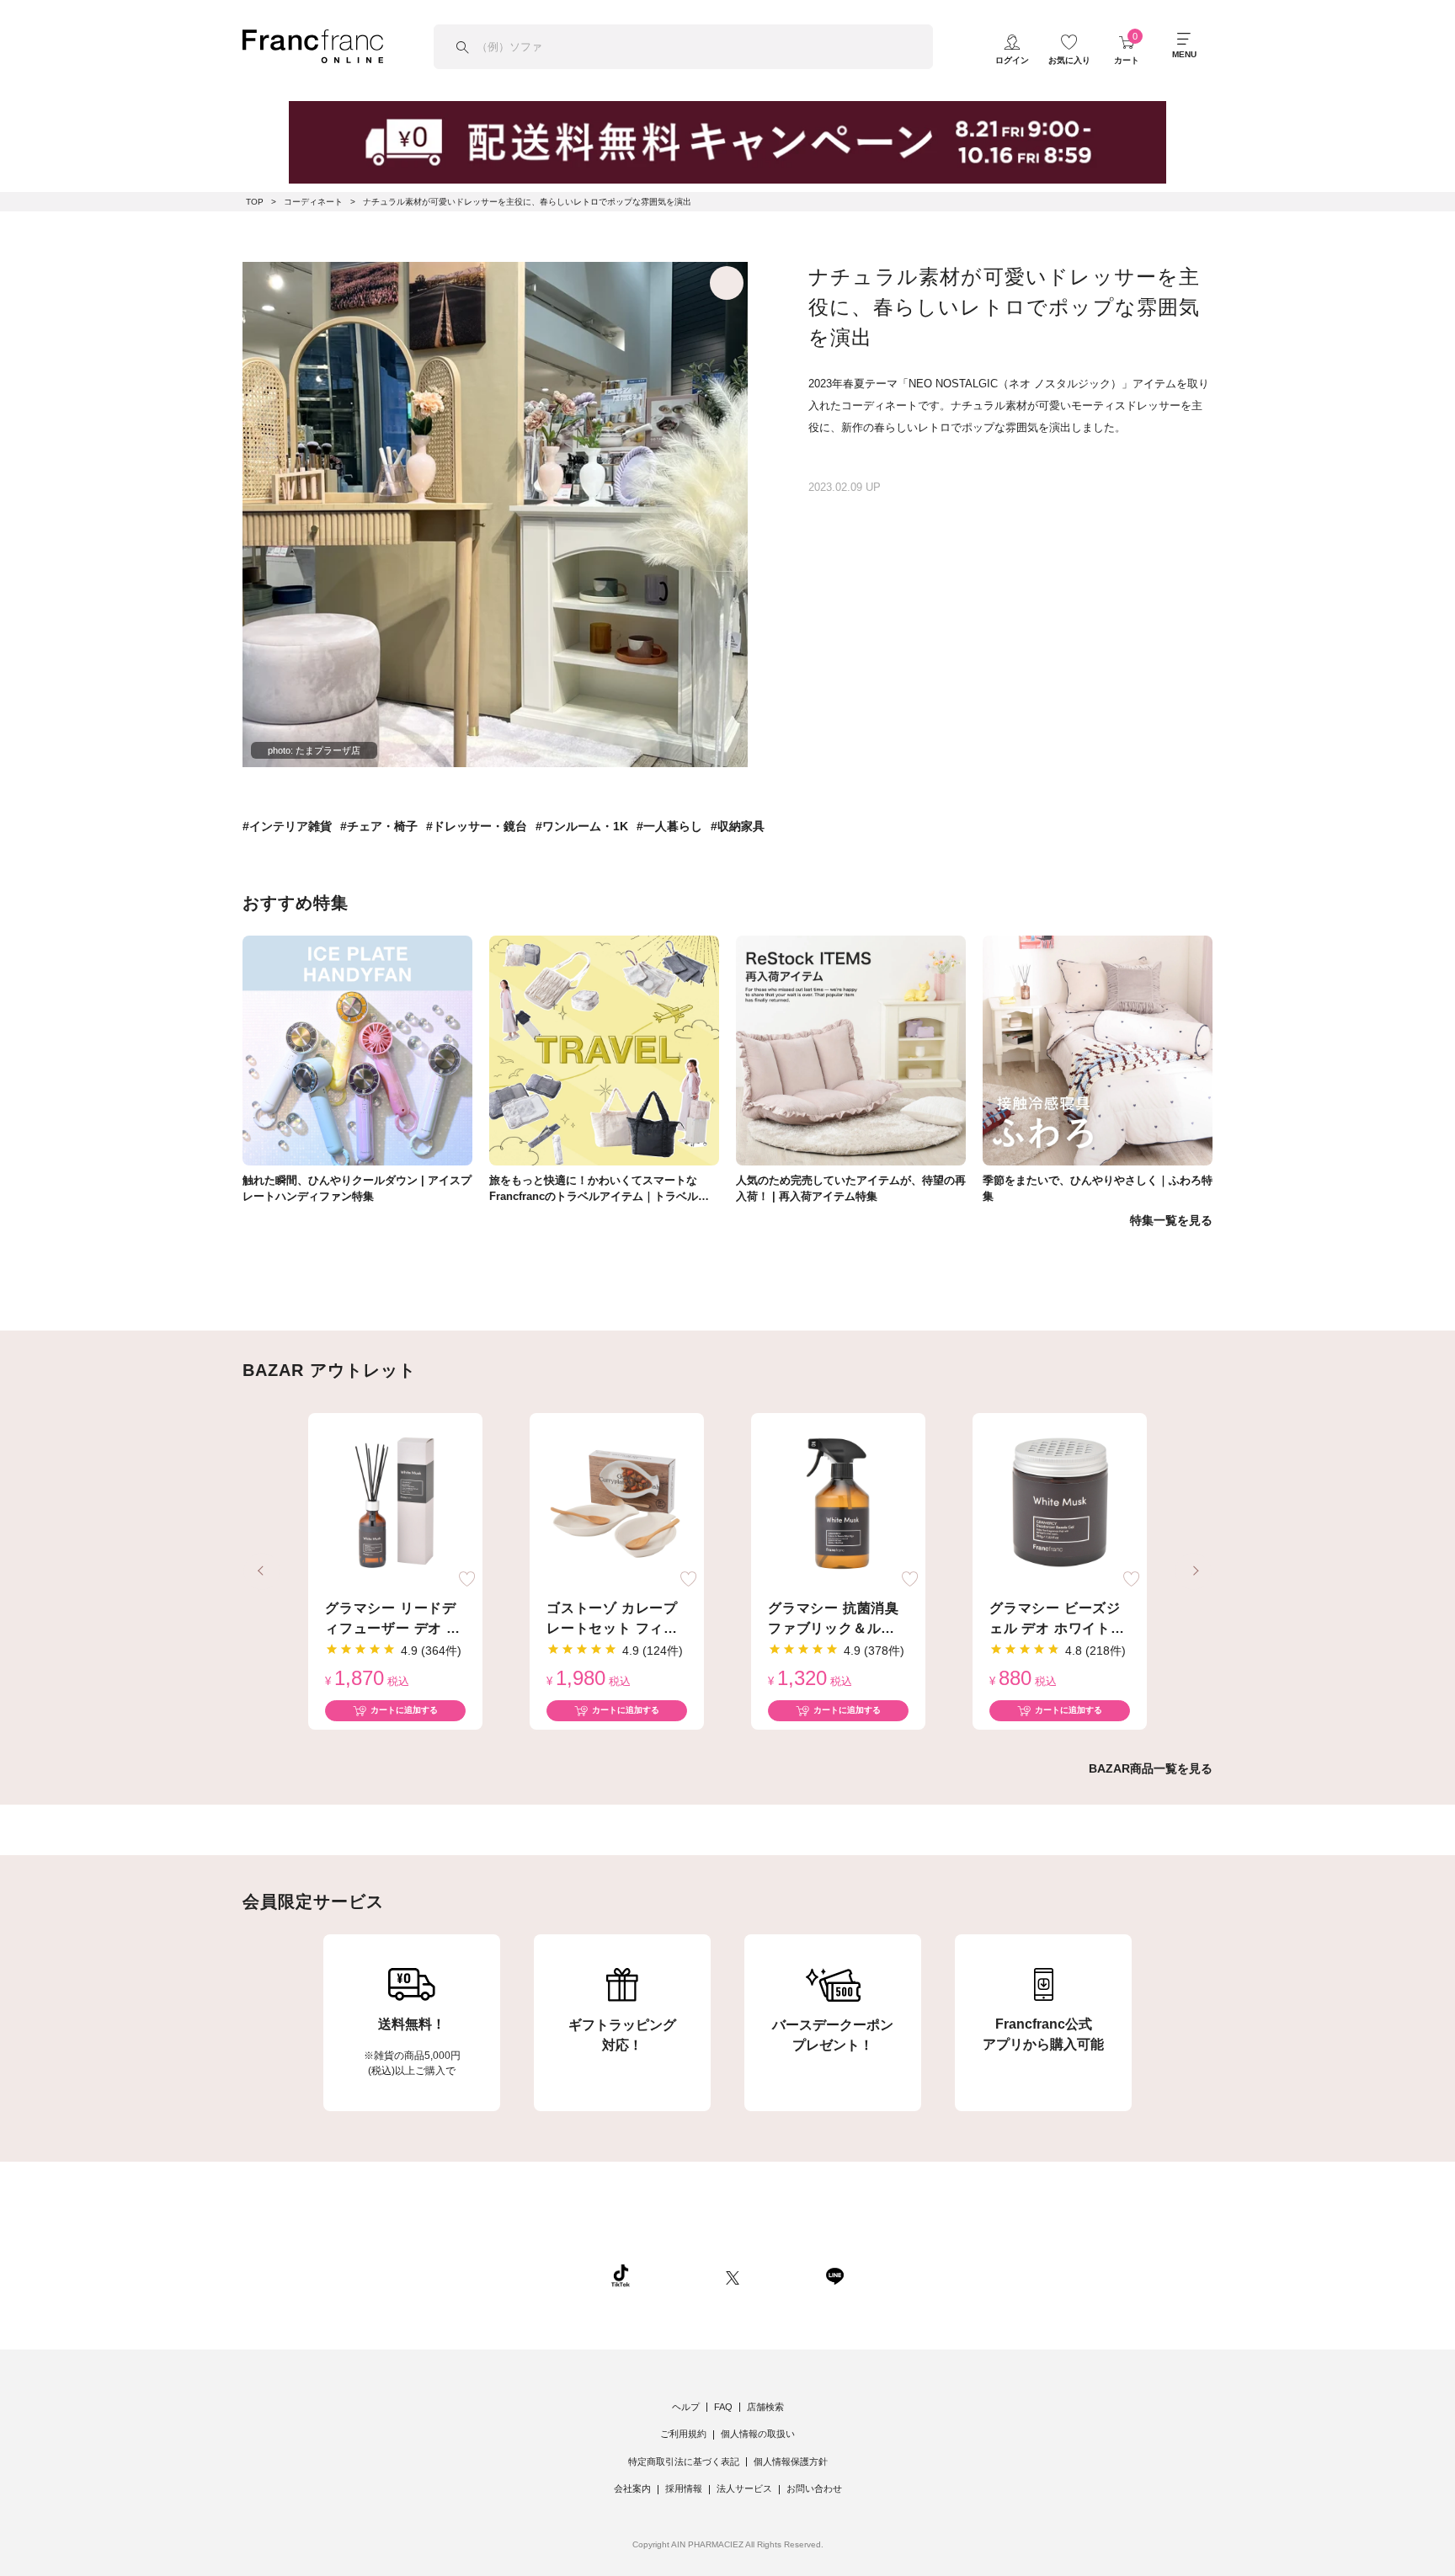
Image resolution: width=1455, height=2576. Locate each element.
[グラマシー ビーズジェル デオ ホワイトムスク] (1060, 1504)
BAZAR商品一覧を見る (1151, 1768)
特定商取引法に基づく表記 (684, 2461)
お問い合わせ (814, 2488)
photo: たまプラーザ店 (314, 750)
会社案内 (632, 2488)
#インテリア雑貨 (287, 826)
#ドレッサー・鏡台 (477, 826)
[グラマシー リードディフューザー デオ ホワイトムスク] (395, 1504)
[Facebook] (782, 2275)
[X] (733, 2275)
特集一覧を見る (1171, 1220)
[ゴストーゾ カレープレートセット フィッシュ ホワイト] (617, 1504)
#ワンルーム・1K (582, 826)
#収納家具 (738, 826)
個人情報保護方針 (791, 2461)
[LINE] (834, 2275)
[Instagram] (678, 2275)
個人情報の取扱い (758, 2434)
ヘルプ (686, 2407)
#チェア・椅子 (379, 826)
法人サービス (744, 2488)
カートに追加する (404, 1710)
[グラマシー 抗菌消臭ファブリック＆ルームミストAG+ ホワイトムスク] (838, 1504)
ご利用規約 (683, 2434)
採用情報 (684, 2488)
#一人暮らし (669, 826)
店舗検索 (765, 2407)
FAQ (723, 2407)
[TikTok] (621, 2275)
